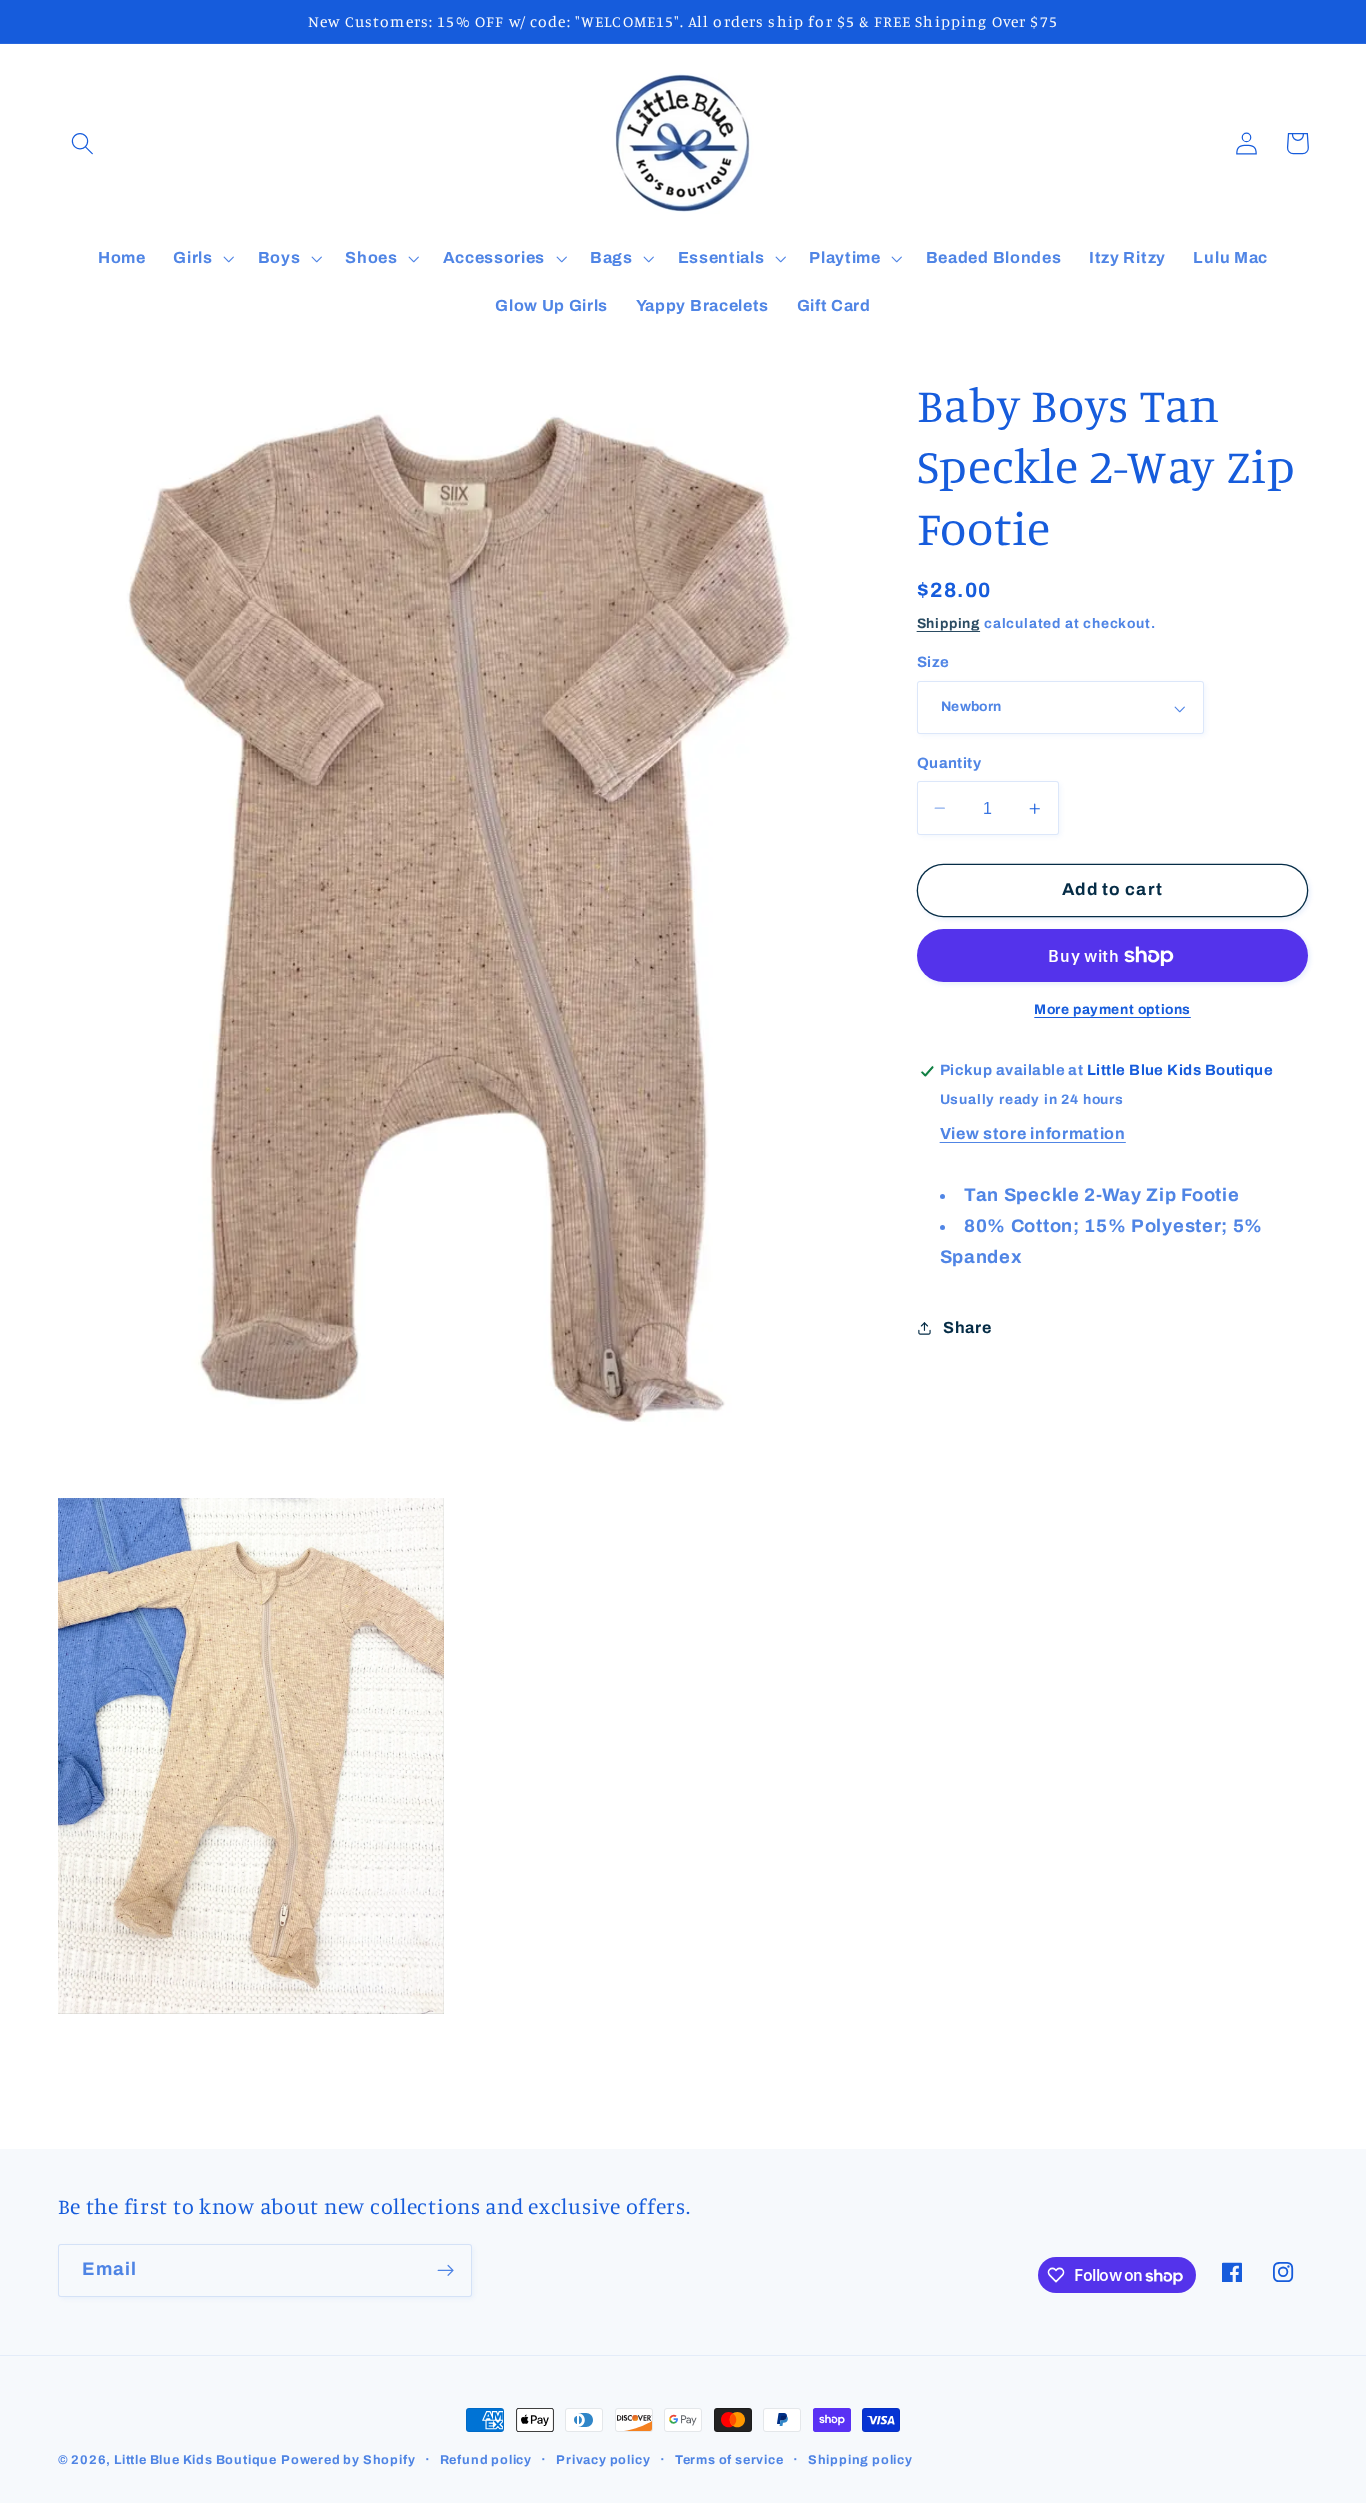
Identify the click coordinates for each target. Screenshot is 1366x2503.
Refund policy (486, 2460)
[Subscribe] (445, 2271)
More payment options (1112, 1010)
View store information (1033, 1133)
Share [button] (967, 1327)
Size (933, 663)
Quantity (949, 763)
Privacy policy (603, 2460)
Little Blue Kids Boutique (195, 2460)
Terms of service (729, 2460)
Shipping (948, 623)
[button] (83, 143)
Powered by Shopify (348, 2460)
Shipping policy (860, 2460)
